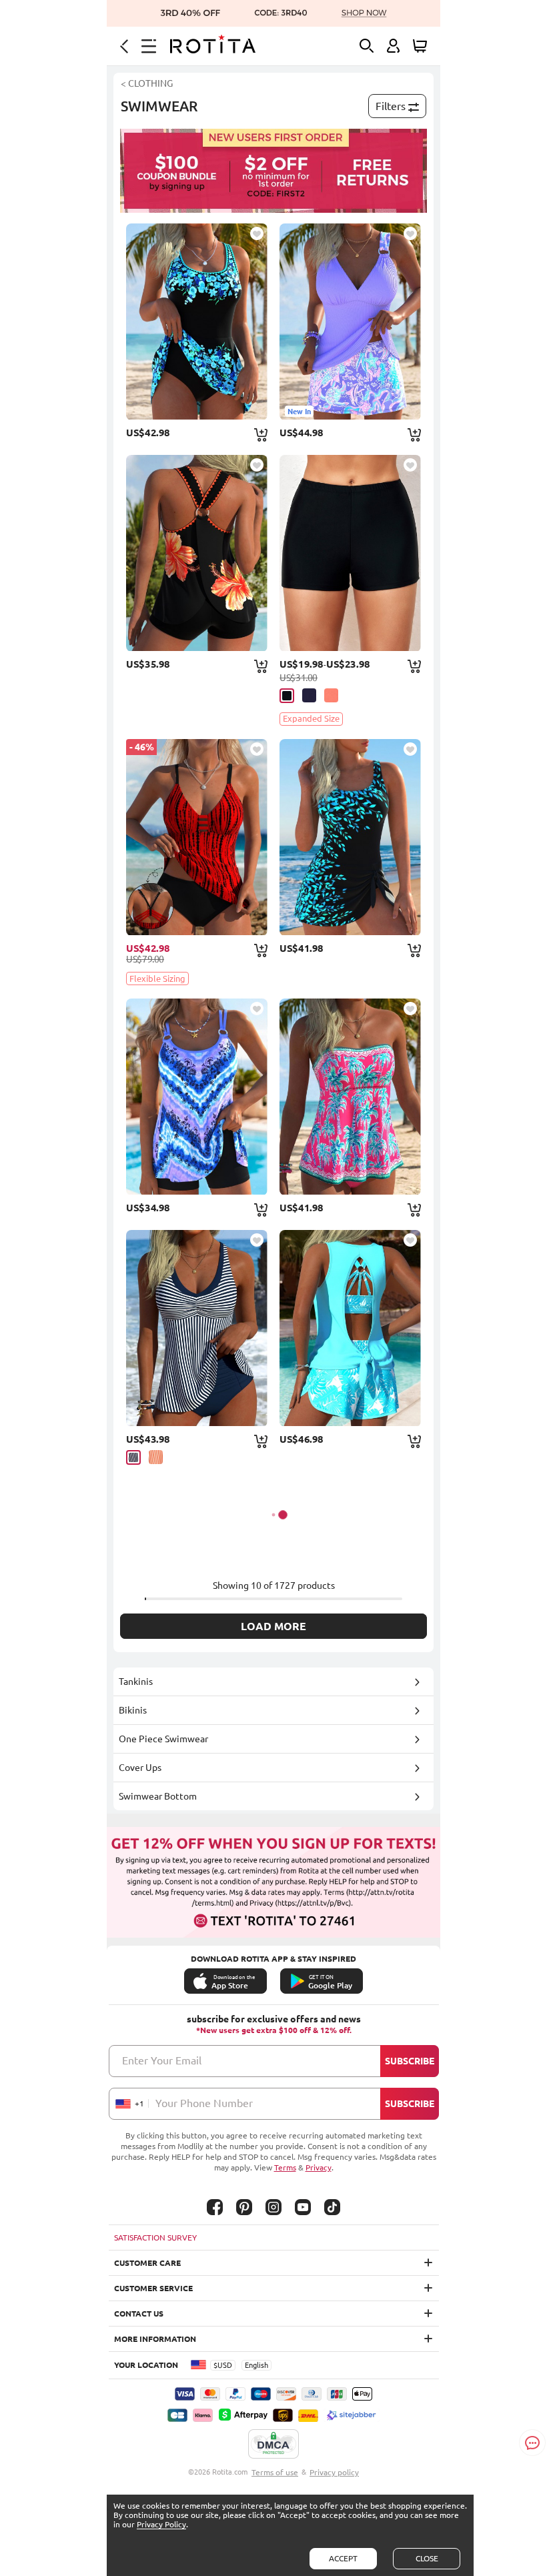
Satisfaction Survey (155, 2237)
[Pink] (331, 695)
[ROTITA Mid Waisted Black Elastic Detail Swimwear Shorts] (350, 553)
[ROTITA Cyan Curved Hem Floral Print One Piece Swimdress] (197, 321)
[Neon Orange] (156, 1457)
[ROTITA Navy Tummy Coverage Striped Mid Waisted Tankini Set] (197, 1328)
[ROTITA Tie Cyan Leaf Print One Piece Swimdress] (350, 837)
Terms (285, 2167)
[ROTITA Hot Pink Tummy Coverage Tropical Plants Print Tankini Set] (350, 1097)
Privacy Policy (161, 2524)
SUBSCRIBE (410, 2061)
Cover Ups (140, 1768)
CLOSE (427, 2558)
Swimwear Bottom (158, 1796)
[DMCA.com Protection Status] (273, 2445)
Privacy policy (334, 2472)
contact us (139, 2314)
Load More (273, 1626)
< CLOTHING (147, 83)
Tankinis (136, 1682)
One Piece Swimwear (163, 1739)
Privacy (319, 2167)
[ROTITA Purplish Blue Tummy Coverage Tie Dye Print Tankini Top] (197, 1097)
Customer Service (153, 2288)
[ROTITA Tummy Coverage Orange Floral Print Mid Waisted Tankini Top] (197, 553)
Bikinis (133, 1710)
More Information (155, 2339)
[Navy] (309, 695)
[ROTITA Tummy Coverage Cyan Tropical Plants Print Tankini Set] (350, 1328)
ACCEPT (343, 2558)
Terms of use (275, 2472)
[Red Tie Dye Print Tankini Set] (197, 837)
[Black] (287, 696)
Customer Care (147, 2263)
